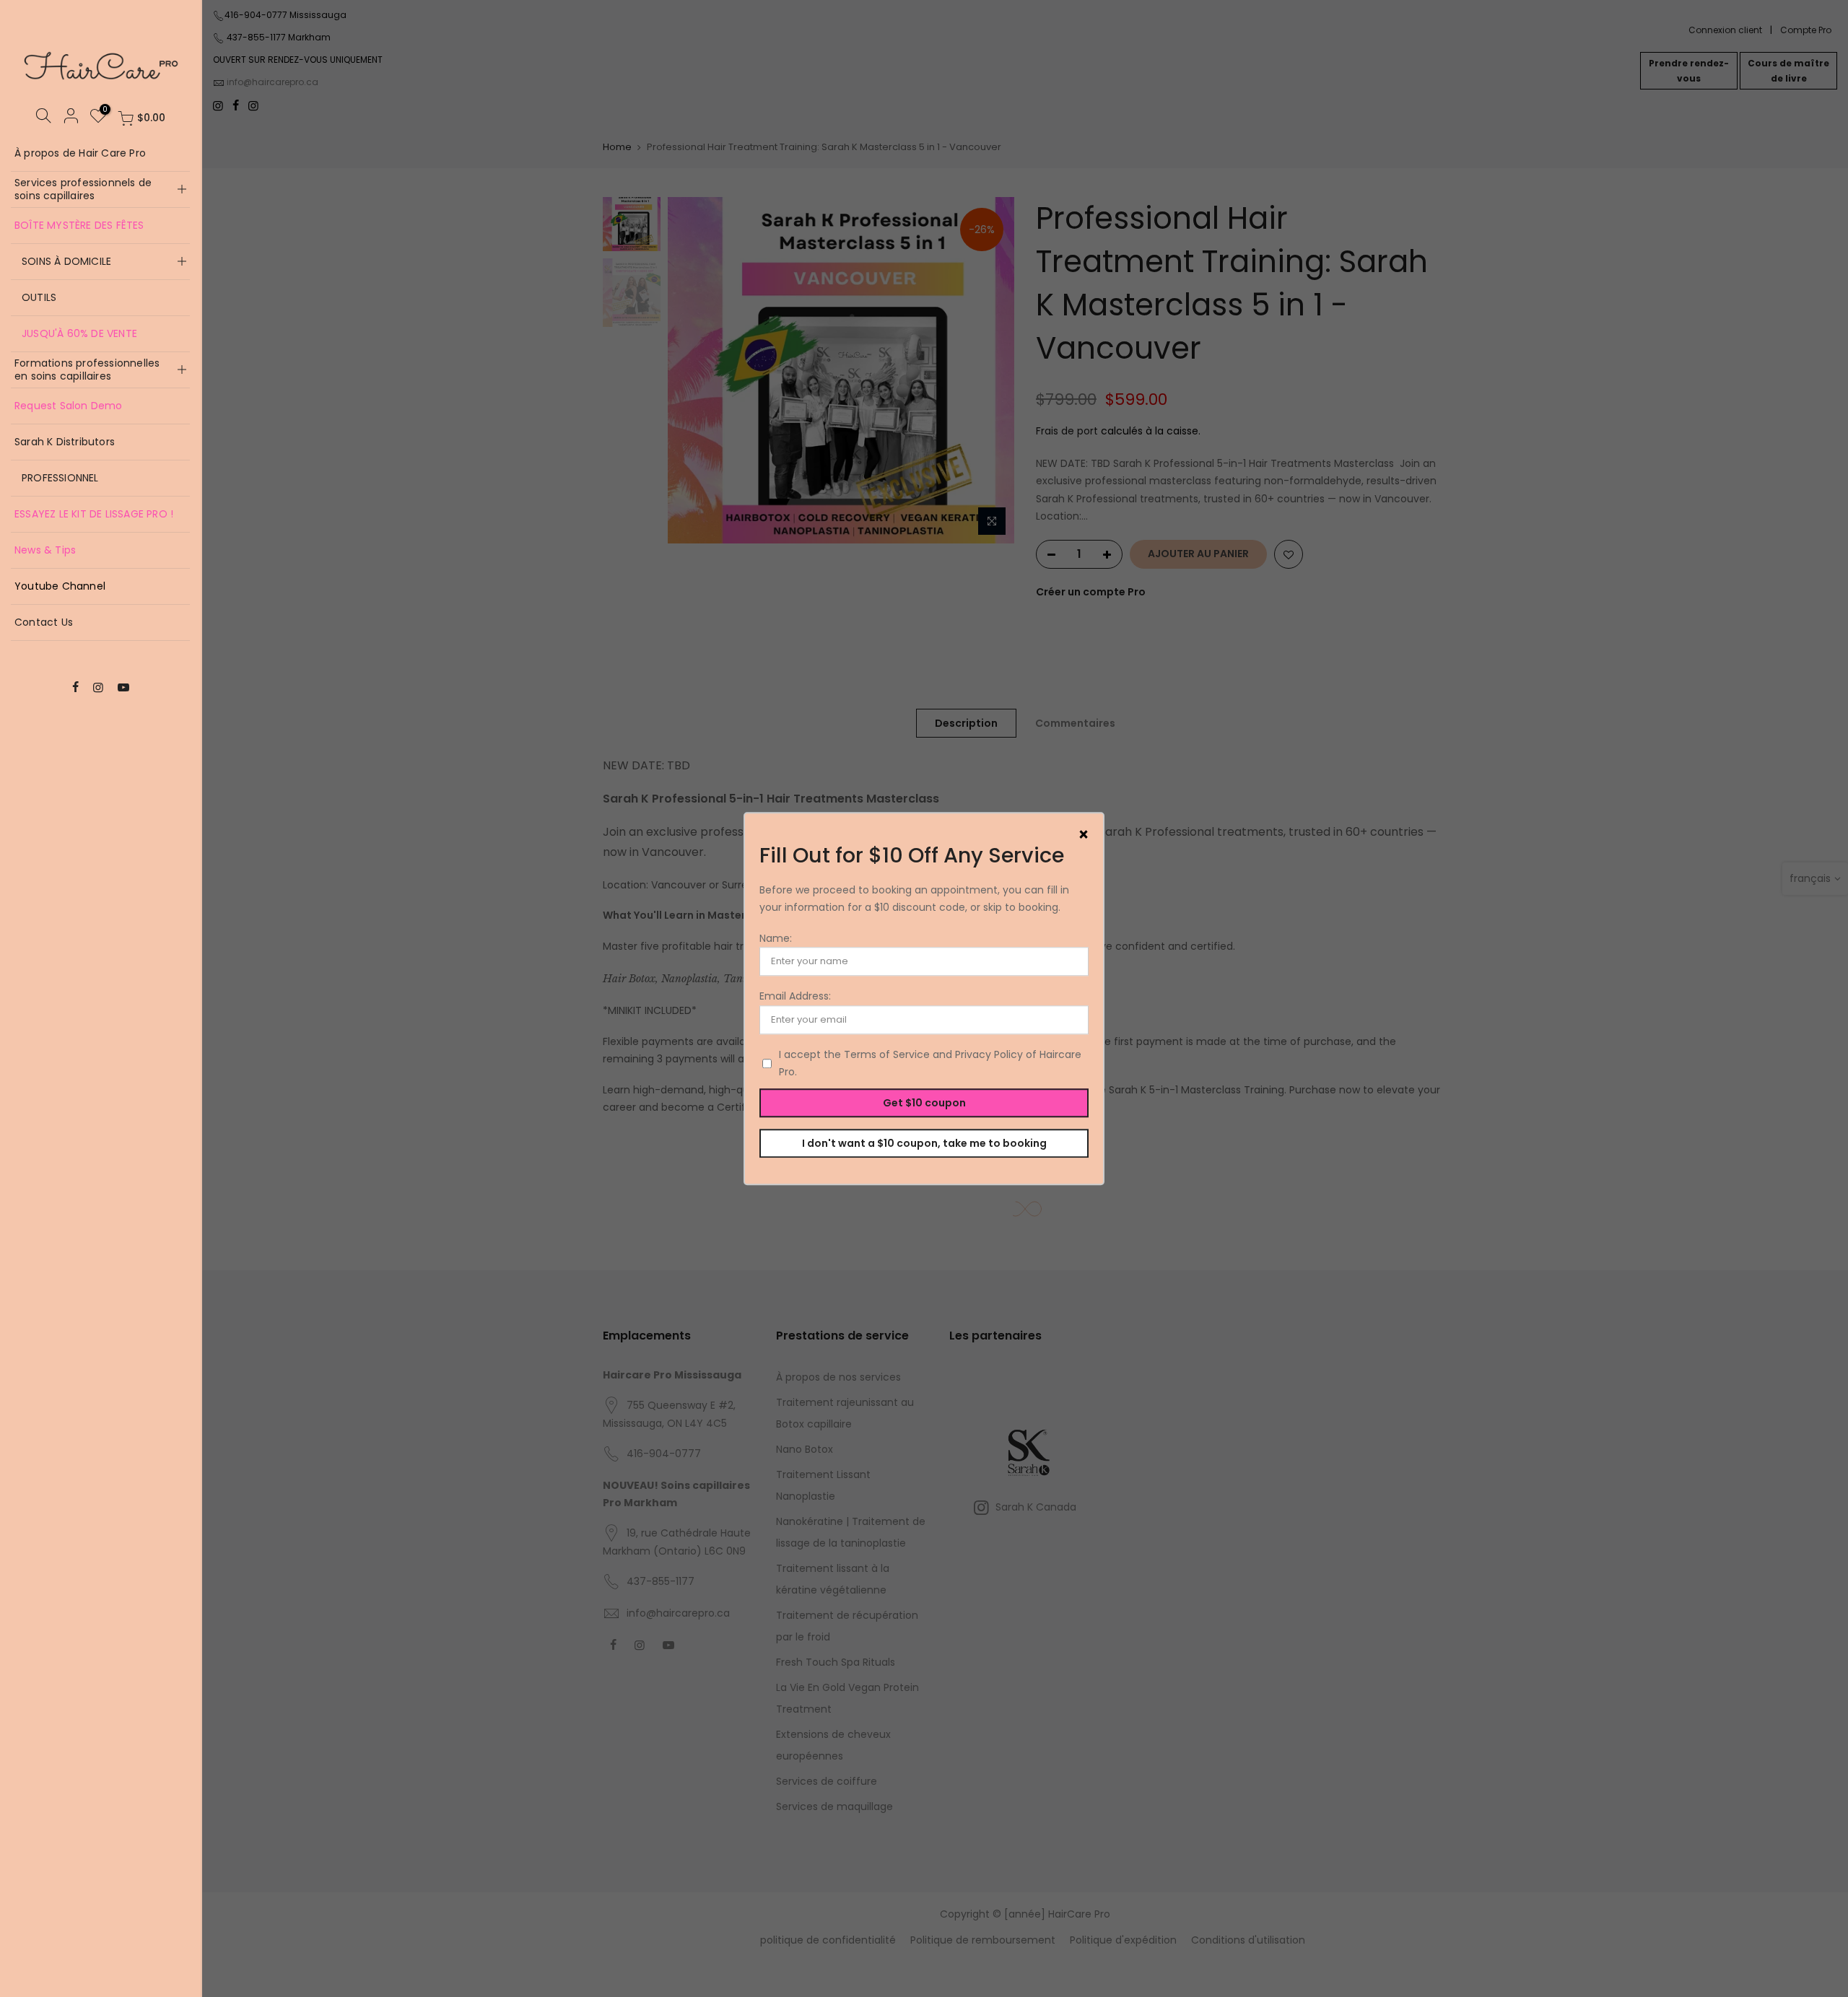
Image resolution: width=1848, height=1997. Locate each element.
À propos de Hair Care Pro (80, 153)
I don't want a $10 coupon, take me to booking (924, 1143)
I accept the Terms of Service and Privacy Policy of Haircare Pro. (930, 1063)
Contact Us (44, 622)
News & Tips (45, 550)
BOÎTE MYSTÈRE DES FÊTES (79, 225)
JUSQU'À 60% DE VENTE (79, 333)
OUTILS (39, 297)
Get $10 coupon (924, 1103)
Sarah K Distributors (65, 442)
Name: (776, 938)
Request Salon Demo (69, 406)
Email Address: (795, 997)
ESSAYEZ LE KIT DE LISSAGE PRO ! (94, 514)
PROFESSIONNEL (60, 478)
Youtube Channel (60, 586)
